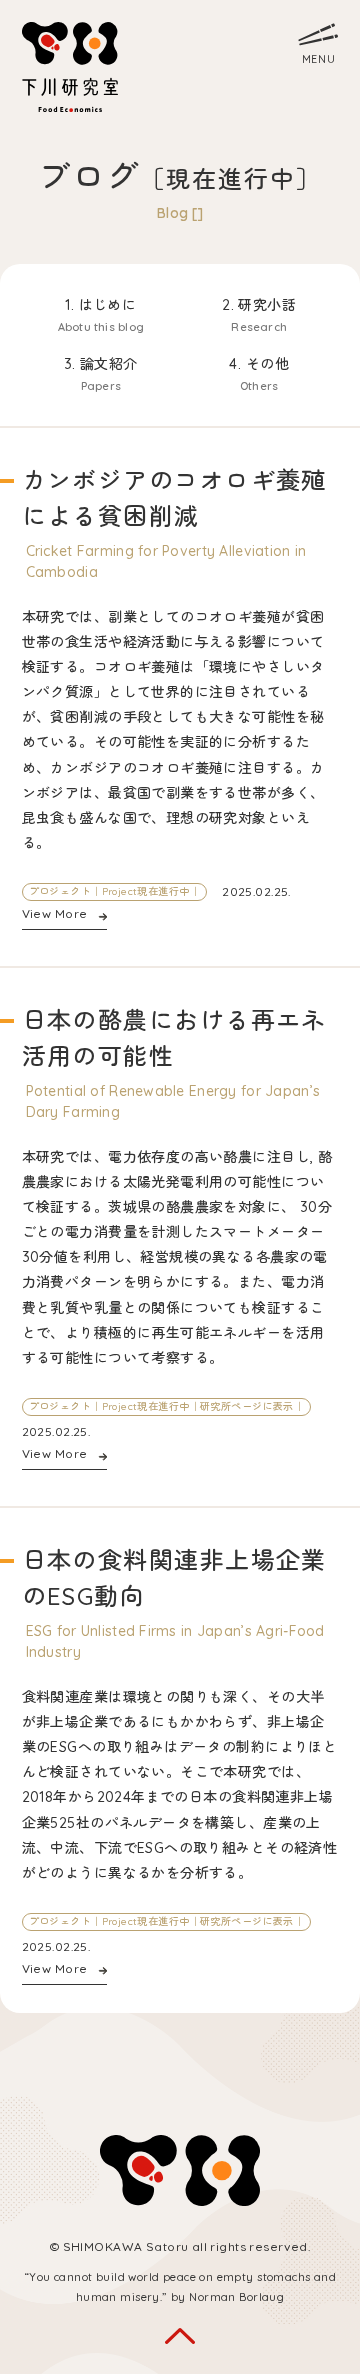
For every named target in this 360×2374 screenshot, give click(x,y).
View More (55, 913)
